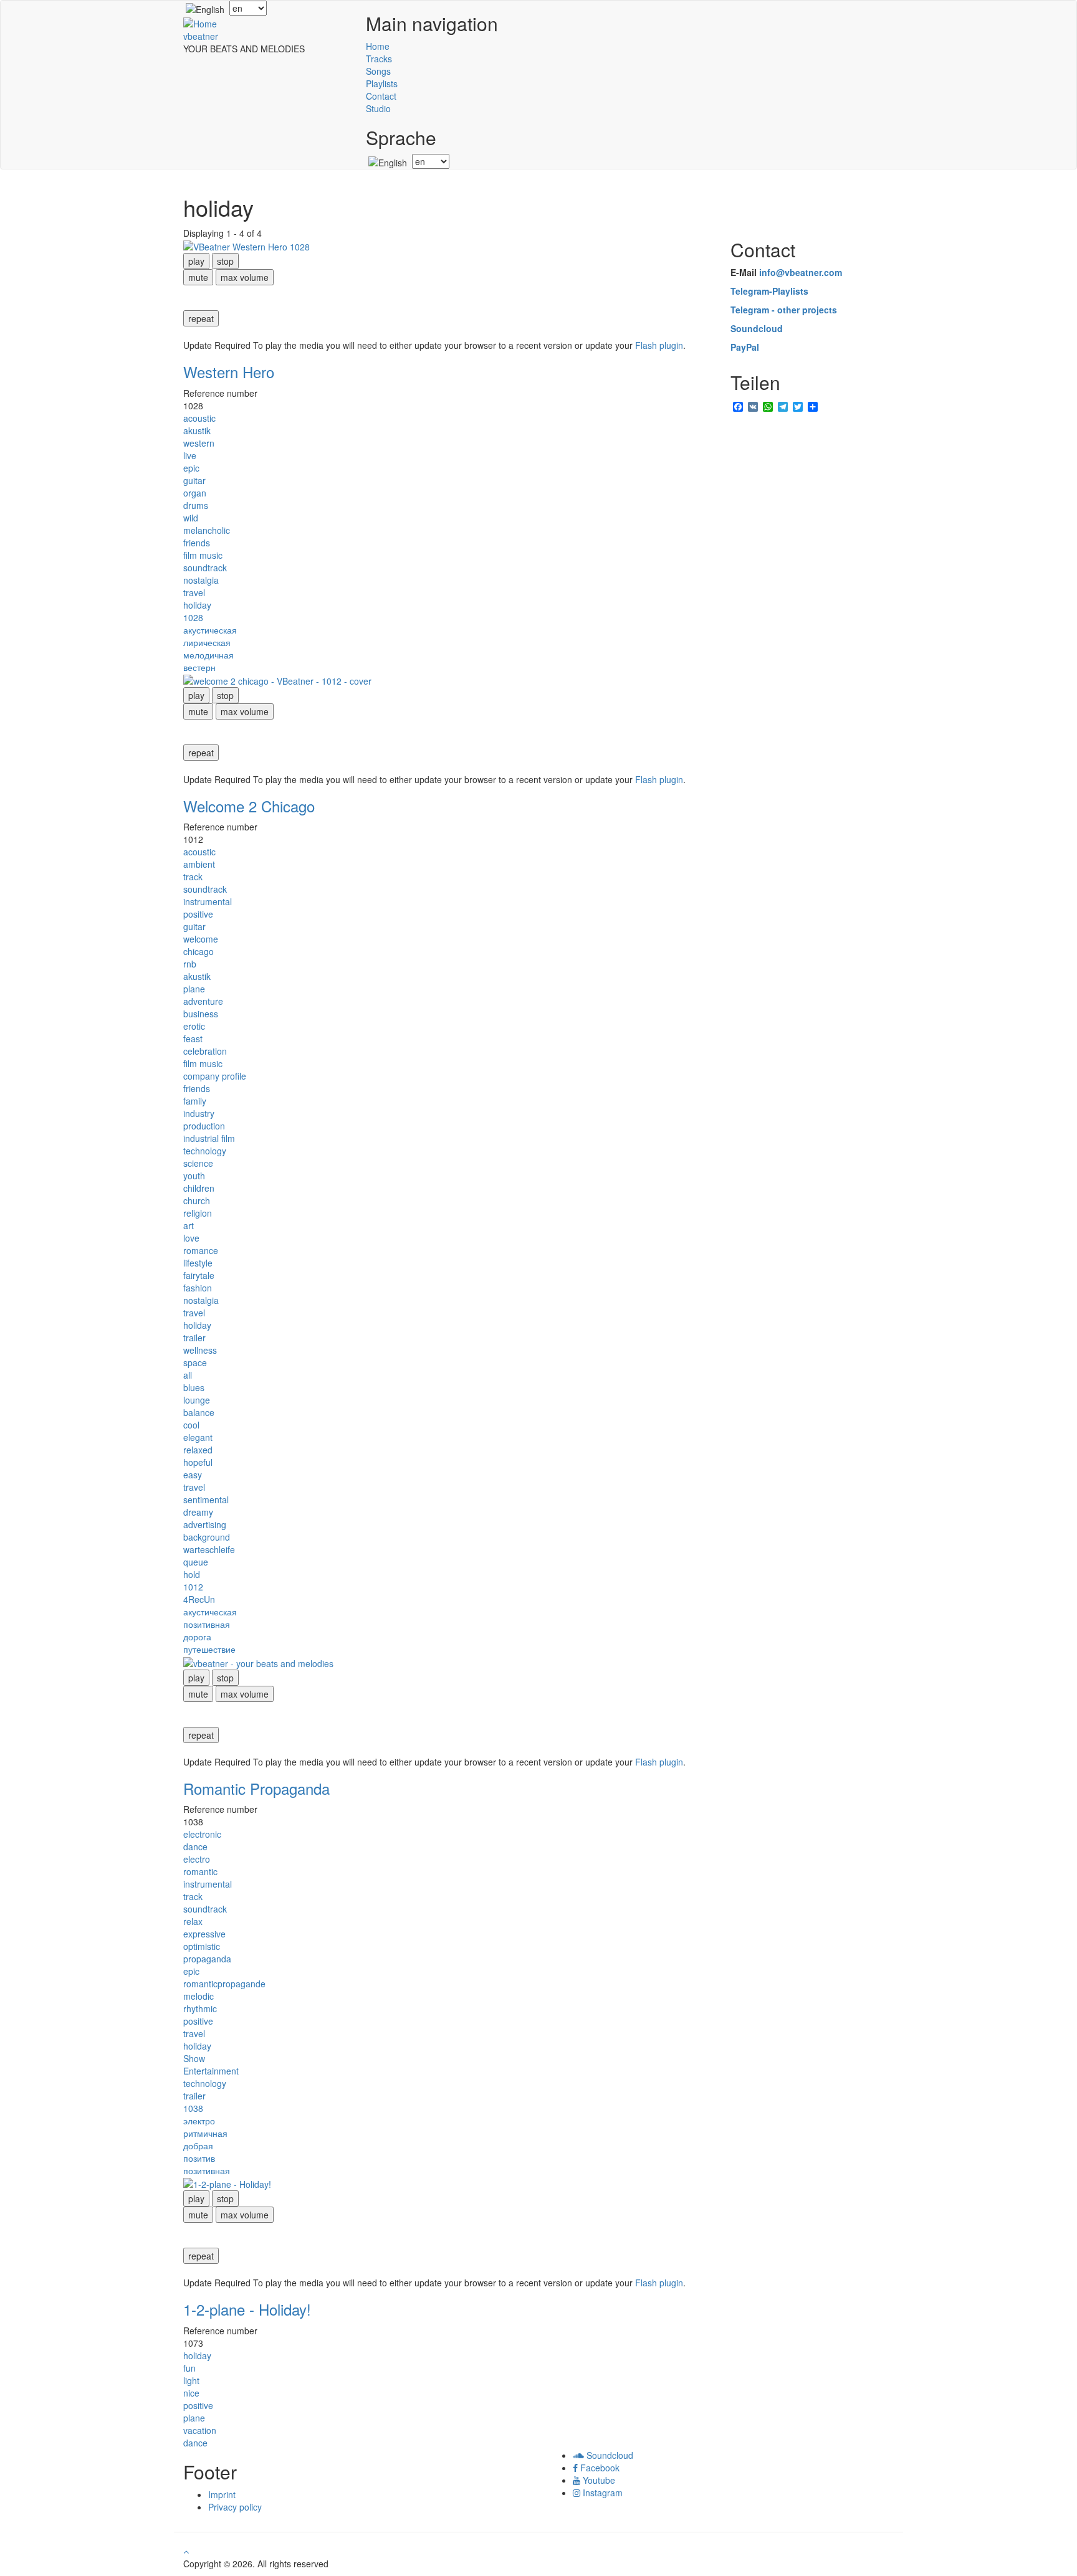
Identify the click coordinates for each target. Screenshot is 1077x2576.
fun (189, 2368)
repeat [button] (201, 318)
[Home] (200, 22)
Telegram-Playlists (769, 291)
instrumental (208, 901)
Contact (381, 96)
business (201, 1014)
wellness (200, 1350)
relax (193, 1921)
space (195, 1362)
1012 (193, 1587)
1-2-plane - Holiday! (247, 2309)
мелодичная (208, 655)
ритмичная (205, 2133)
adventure (203, 1001)
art (189, 1225)
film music (203, 555)
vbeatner (201, 36)
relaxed (198, 1450)
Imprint (222, 2494)
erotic (194, 1026)
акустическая (210, 630)
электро (199, 2121)
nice (191, 2393)
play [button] (196, 261)
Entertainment (211, 2071)
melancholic (207, 530)
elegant (198, 1437)
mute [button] (198, 277)
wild (191, 518)
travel (194, 592)
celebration (205, 1051)
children (199, 1188)
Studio (378, 108)
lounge (197, 1400)
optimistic (202, 1946)
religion (198, 1213)
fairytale (199, 1275)
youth (194, 1176)
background (207, 1537)
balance (199, 1412)
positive (198, 914)
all (188, 1375)
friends (197, 543)
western (199, 443)
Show (194, 2058)
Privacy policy (235, 2507)
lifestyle (198, 1263)
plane (194, 989)
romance (201, 1250)
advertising (205, 1524)
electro (197, 1859)
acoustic (199, 418)
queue (196, 1562)
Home (378, 46)
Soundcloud (757, 328)
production (204, 1126)
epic (191, 468)
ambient (199, 864)
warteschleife (209, 1549)
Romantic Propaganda (256, 1788)
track (193, 877)
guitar (194, 480)
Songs (378, 71)
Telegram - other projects (784, 310)
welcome (201, 939)
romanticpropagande (224, 1984)
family (195, 1101)
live (190, 455)
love (191, 1238)
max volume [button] (245, 277)
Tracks (379, 59)
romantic (200, 1871)
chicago (199, 951)
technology (205, 1151)
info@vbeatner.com (801, 272)
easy (193, 1475)
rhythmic (200, 2008)
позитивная (207, 1624)
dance (195, 1846)
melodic (199, 1996)
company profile (215, 1076)
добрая (198, 2146)
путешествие (209, 1649)
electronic (202, 1834)
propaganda (207, 1959)
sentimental (206, 1499)
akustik (197, 430)
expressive (204, 1934)
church (197, 1200)
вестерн (199, 667)
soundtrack (205, 568)
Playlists (382, 83)
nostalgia (201, 580)
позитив (199, 2158)
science (198, 1163)
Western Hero (229, 372)
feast (193, 1038)
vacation (200, 2430)
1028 (193, 617)
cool (191, 1425)
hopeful (198, 1462)
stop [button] (225, 261)
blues (194, 1387)
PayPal (745, 347)
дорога (197, 1637)
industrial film (209, 1138)
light (191, 2380)
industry (199, 1113)
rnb (190, 964)
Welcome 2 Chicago (249, 806)
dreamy (198, 1512)
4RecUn (199, 1599)
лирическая (207, 642)
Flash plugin (659, 345)
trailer (194, 1338)
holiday (197, 605)
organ (195, 493)
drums (196, 505)
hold (192, 1574)
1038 (193, 2108)
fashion (198, 1288)
